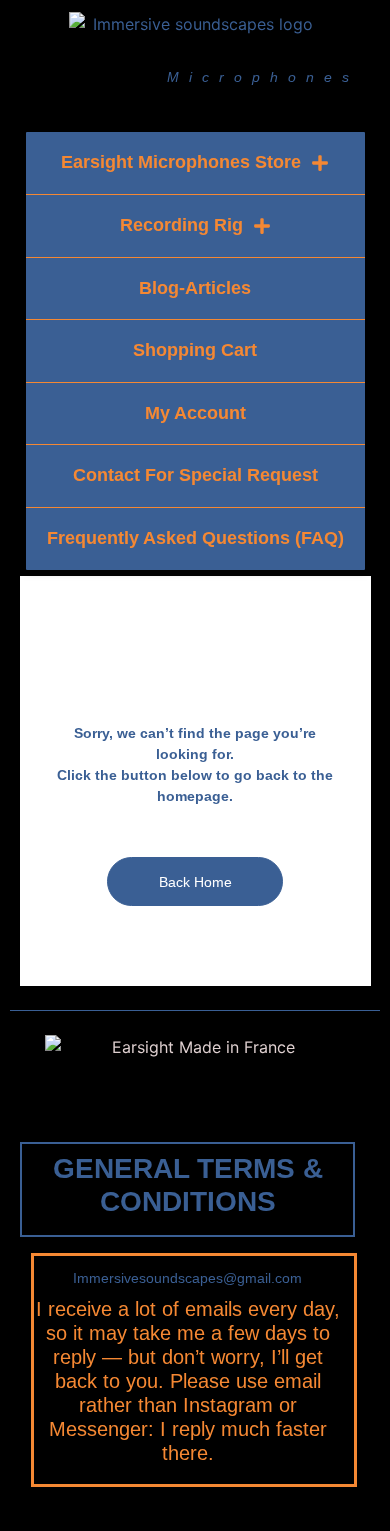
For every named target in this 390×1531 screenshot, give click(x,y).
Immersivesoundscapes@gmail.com (187, 1278)
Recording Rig (181, 225)
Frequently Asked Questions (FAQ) (195, 538)
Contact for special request (195, 475)
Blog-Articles (195, 288)
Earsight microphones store (181, 162)
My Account (195, 413)
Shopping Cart (195, 350)
